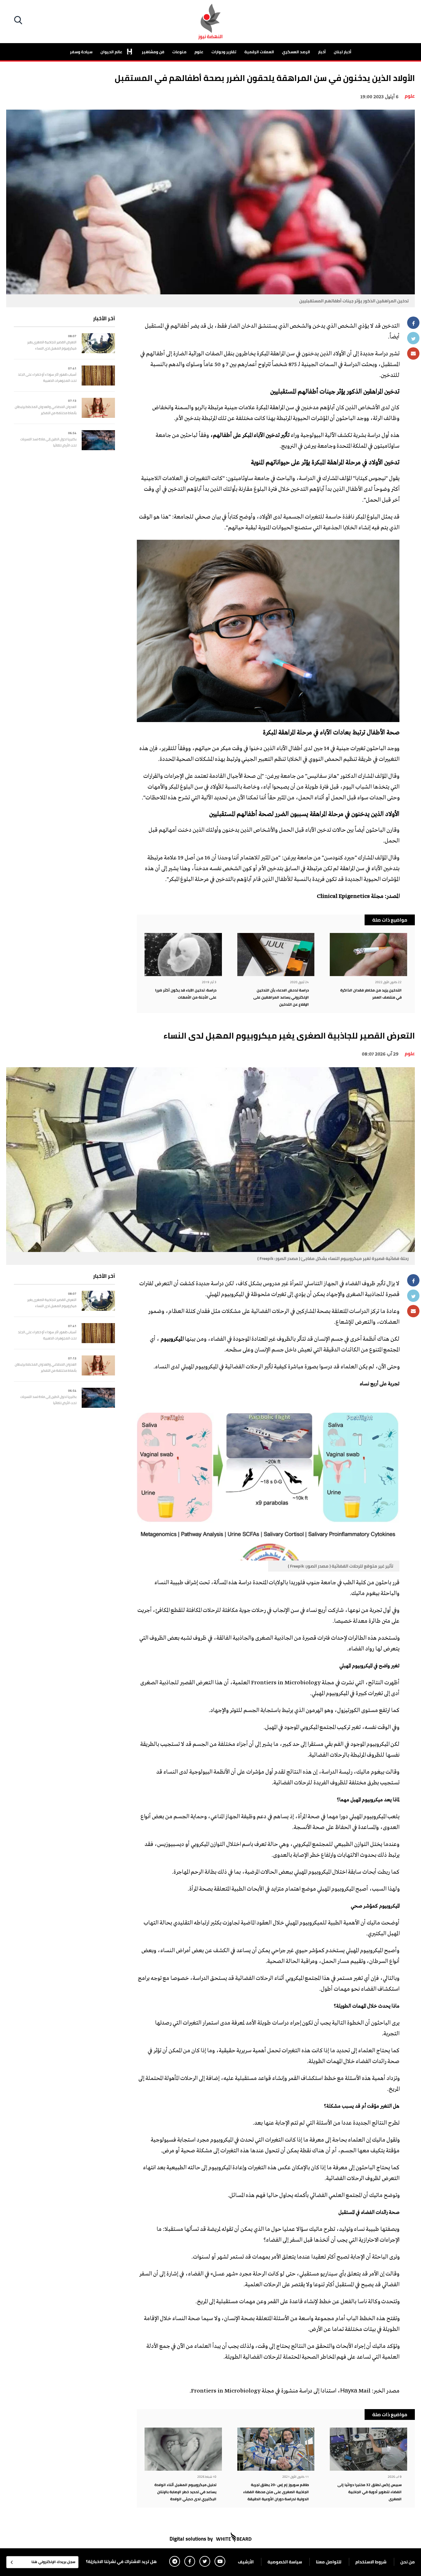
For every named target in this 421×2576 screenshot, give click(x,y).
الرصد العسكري (296, 52)
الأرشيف (246, 2562)
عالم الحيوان (112, 52)
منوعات (179, 52)
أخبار (322, 52)
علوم (199, 52)
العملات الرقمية (259, 52)
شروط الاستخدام (371, 2562)
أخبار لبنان (343, 52)
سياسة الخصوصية (285, 2562)
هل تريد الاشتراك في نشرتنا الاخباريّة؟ (121, 2562)
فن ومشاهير (153, 52)
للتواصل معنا (329, 2562)
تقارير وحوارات (224, 52)
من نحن (408, 2562)
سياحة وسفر (81, 52)
